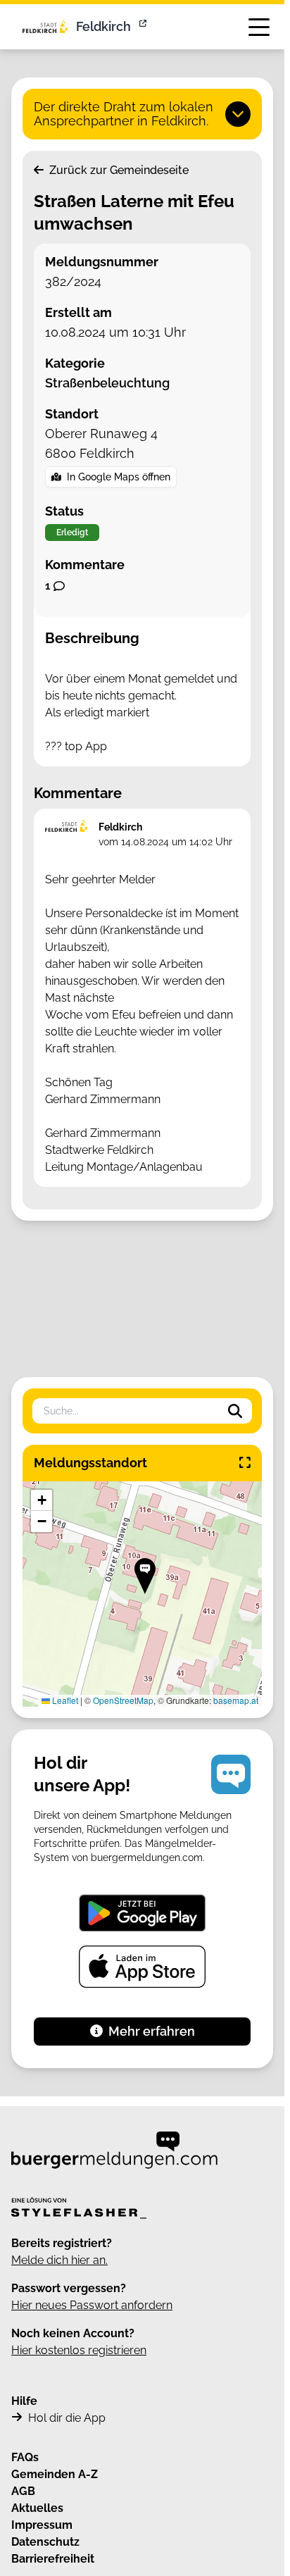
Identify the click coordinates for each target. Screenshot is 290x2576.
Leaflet (64, 1700)
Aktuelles (37, 2508)
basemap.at (236, 1700)
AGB (23, 2491)
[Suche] (235, 1411)
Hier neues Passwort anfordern (92, 2305)
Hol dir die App (67, 2418)
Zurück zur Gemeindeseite (118, 170)
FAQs (25, 2457)
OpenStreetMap (123, 1700)
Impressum (42, 2525)
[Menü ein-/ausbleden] (259, 27)
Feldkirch (103, 26)
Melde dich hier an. (59, 2260)
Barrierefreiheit (53, 2559)
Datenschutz (45, 2542)
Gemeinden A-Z (55, 2474)
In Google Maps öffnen (119, 477)
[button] (145, 1576)
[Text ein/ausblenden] (238, 114)
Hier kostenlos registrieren (79, 2350)
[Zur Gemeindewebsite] (144, 27)
